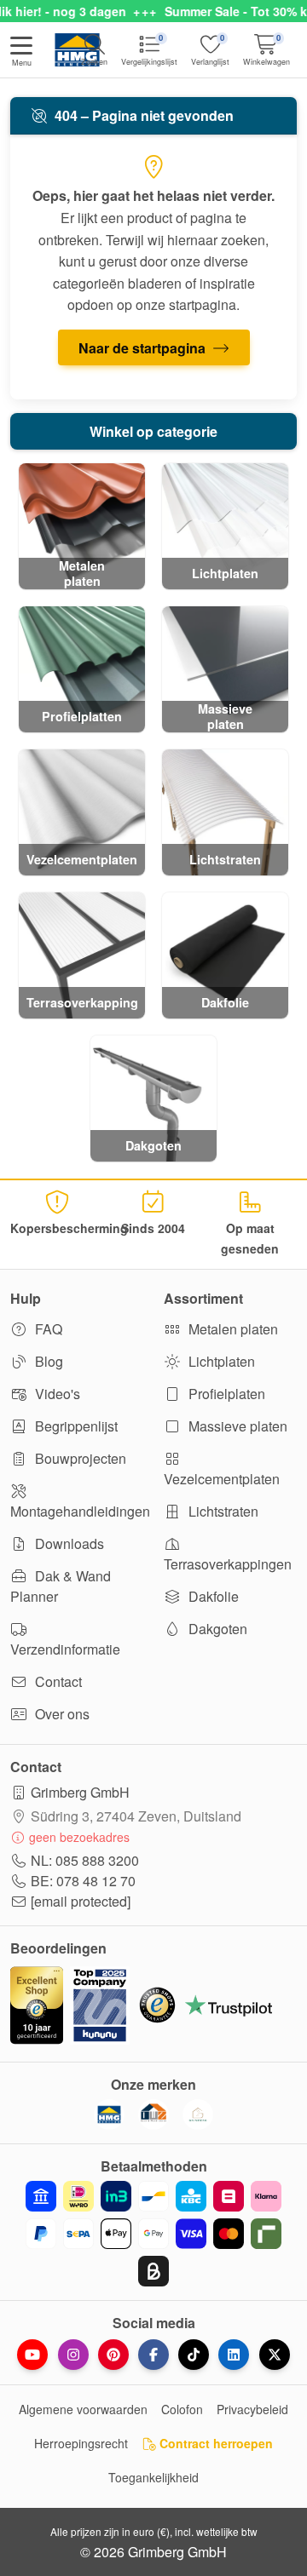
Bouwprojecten (79, 1458)
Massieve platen (236, 1426)
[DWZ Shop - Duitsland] (153, 2114)
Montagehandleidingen (77, 1511)
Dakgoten (216, 1629)
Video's (56, 1394)
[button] (21, 53)
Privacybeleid (252, 2409)
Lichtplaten (220, 1361)
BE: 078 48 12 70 (83, 1881)
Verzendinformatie (65, 1649)
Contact (57, 1681)
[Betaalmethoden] (153, 2234)
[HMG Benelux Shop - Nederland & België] (109, 2114)
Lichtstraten (222, 1511)
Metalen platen (232, 1329)
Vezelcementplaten (222, 1479)
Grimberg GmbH (80, 1792)
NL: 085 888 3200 (85, 1860)
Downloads (68, 1543)
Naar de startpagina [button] (144, 348)
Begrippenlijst (75, 1426)
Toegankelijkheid (153, 2477)
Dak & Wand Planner (61, 1586)
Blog (47, 1361)
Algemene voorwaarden (83, 2409)
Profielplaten (225, 1394)
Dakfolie (212, 1596)
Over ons (61, 1714)
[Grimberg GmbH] (198, 2114)
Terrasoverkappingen (228, 1564)
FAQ (47, 1329)
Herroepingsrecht (81, 2443)
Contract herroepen (214, 2443)
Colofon (182, 2409)
